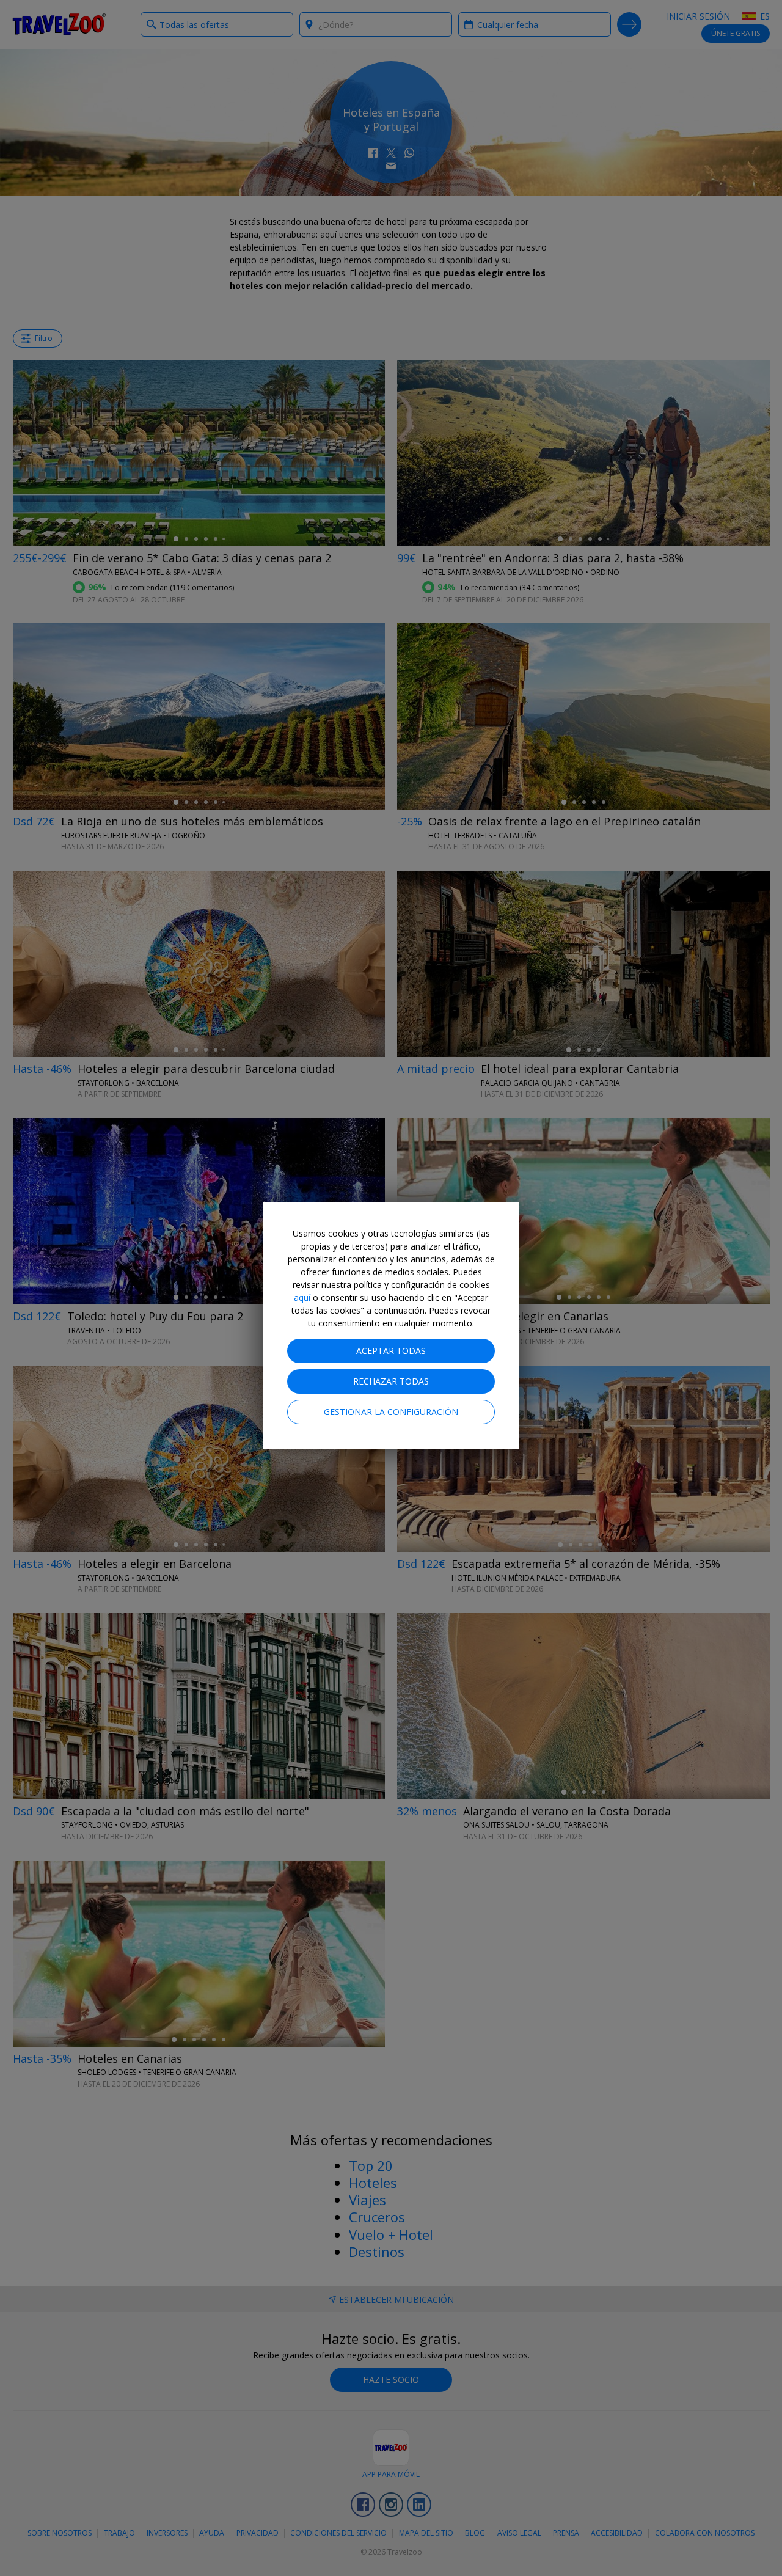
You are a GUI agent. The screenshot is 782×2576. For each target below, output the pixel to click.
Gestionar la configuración (391, 1412)
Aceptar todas (391, 1351)
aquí (302, 1297)
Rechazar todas (391, 1381)
